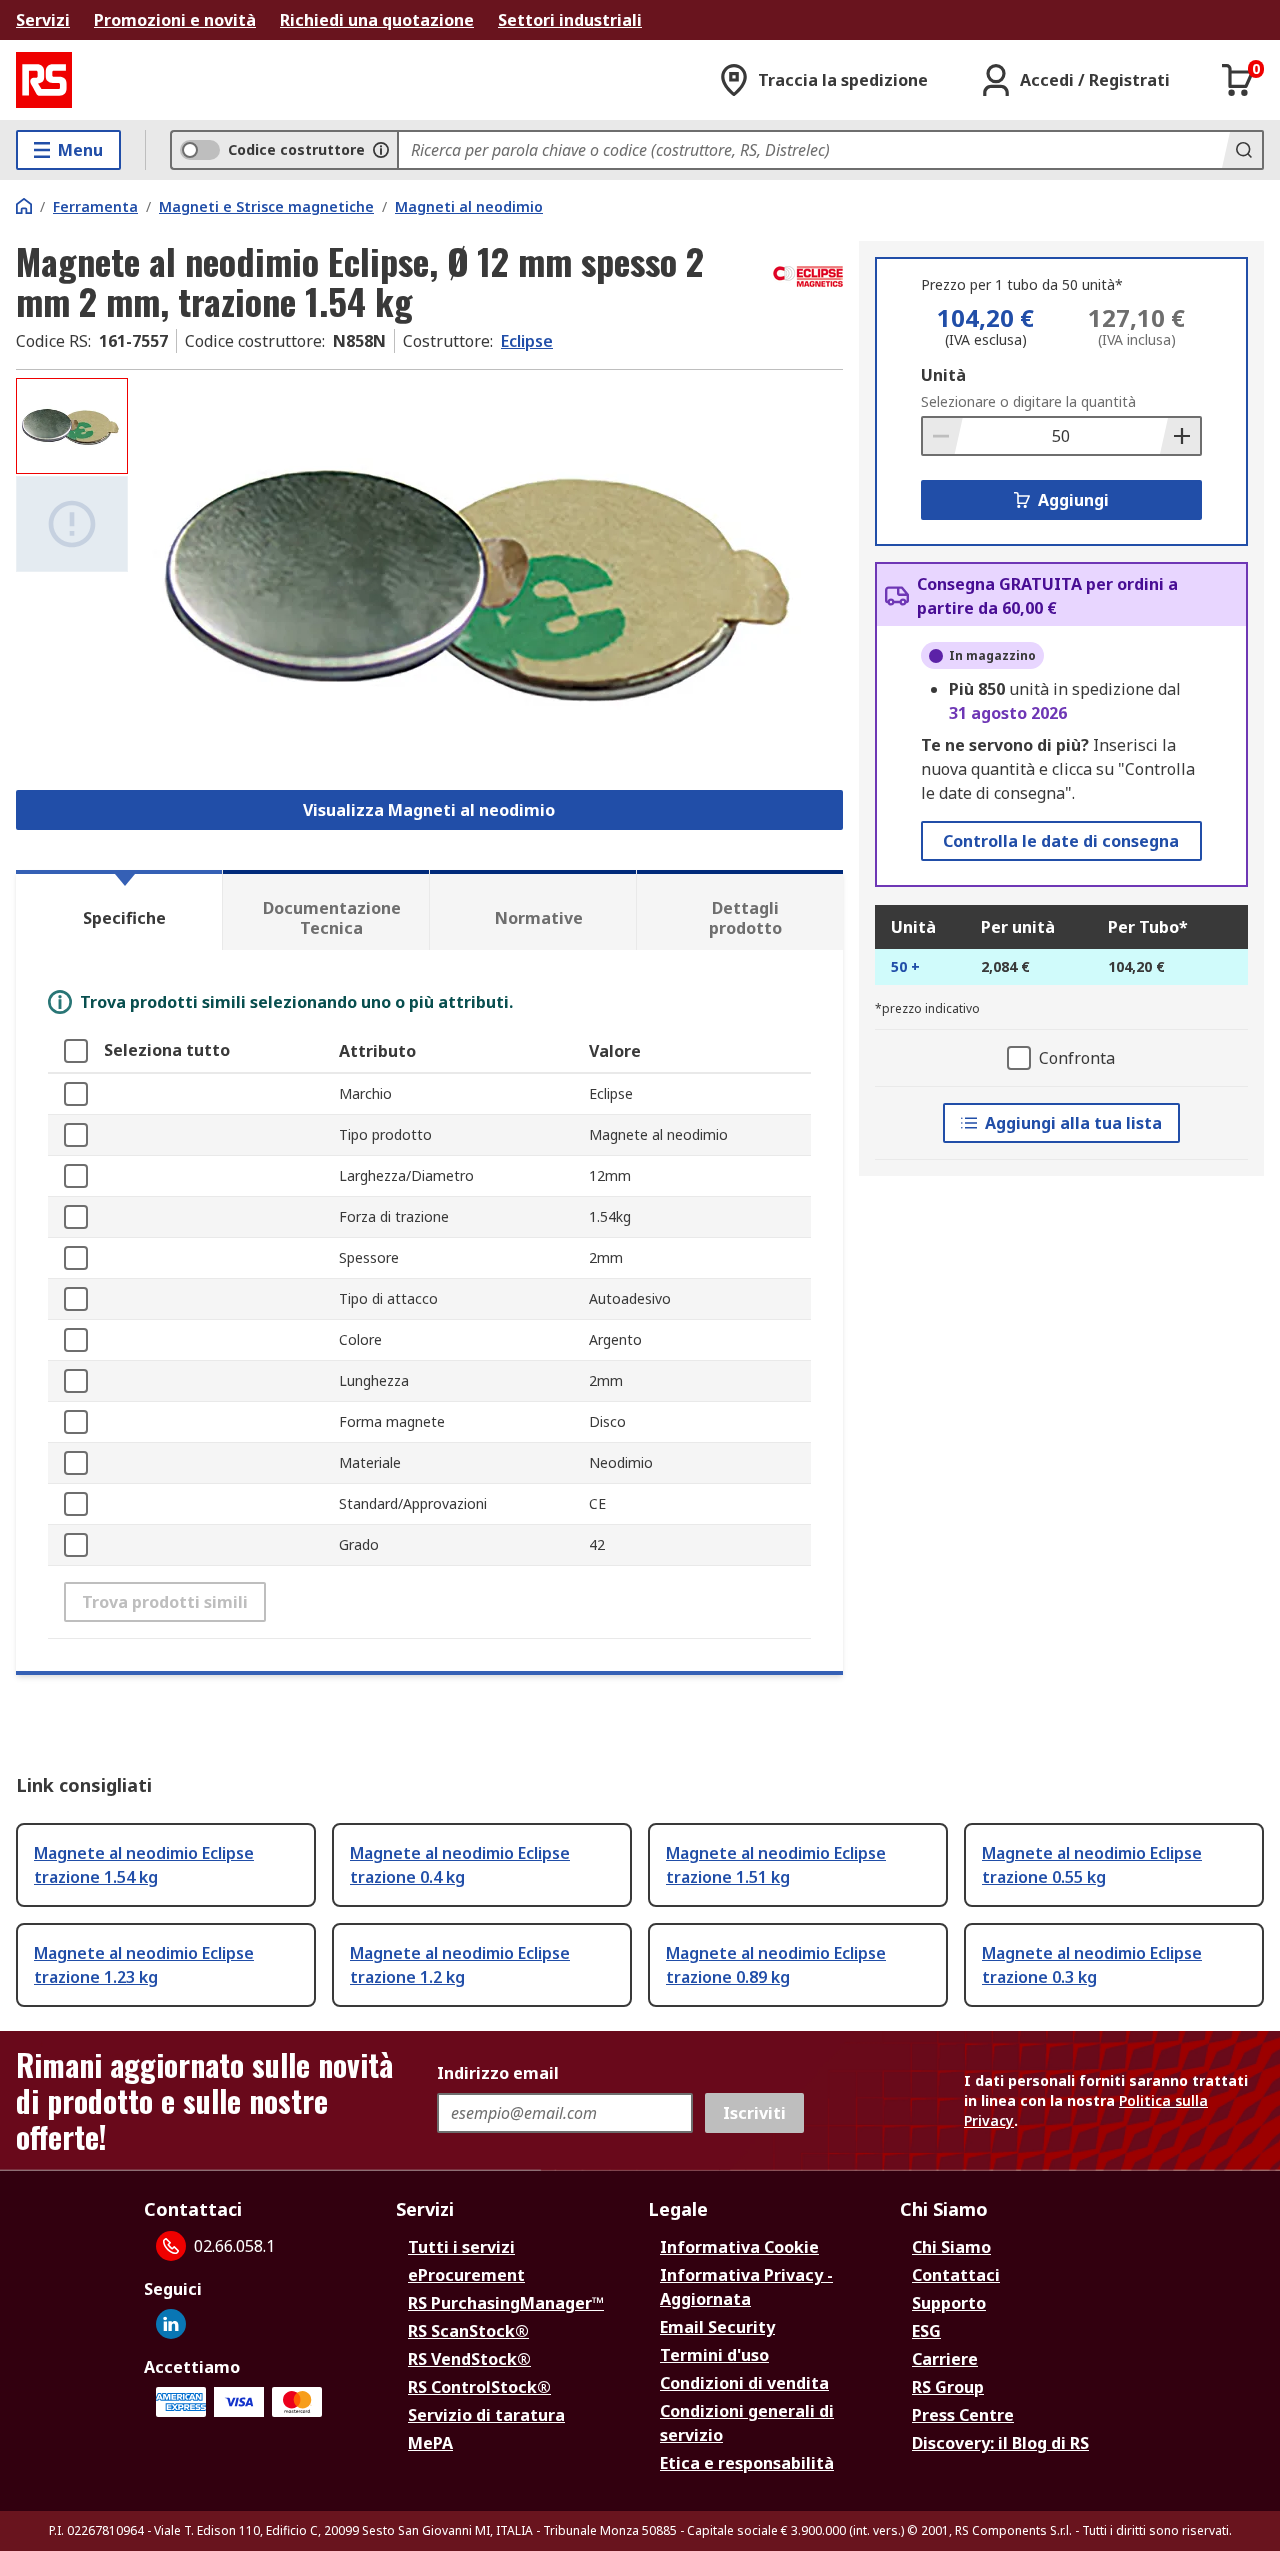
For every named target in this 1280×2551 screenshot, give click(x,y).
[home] (24, 206)
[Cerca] (1242, 150)
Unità (943, 375)
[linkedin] (171, 2324)
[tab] (119, 910)
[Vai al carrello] (1238, 80)
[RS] (44, 80)
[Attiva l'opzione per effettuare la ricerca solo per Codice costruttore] (381, 150)
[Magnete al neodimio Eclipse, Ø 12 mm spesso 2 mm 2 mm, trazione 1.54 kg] (488, 577)
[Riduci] (943, 436)
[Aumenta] (1180, 436)
